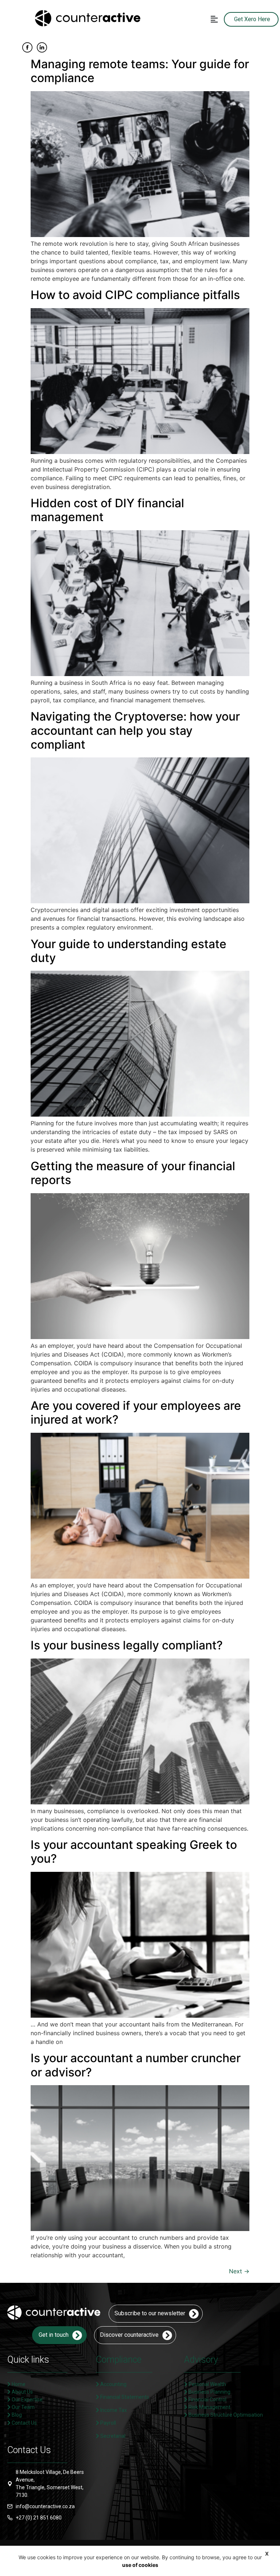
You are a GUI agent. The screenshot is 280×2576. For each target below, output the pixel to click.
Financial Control (207, 2400)
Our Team (23, 2407)
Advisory (201, 2360)
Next (239, 2271)
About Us (22, 2392)
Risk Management (209, 2407)
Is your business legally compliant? (130, 1645)
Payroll (108, 2423)
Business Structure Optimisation (225, 2415)
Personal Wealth (207, 2384)
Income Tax (113, 2410)
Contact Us (24, 2423)
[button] (214, 19)
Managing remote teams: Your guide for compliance (140, 71)
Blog (16, 2415)
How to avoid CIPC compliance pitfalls (135, 295)
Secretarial (112, 2436)
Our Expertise (27, 2400)
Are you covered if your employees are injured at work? (136, 1413)
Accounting (113, 2384)
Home (18, 2384)
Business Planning (209, 2392)
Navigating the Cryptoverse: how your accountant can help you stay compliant (135, 730)
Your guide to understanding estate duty (129, 951)
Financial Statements (124, 2397)
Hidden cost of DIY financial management (107, 510)
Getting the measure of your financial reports (133, 1173)
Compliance (119, 2360)
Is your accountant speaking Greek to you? (134, 1852)
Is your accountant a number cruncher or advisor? (136, 2065)
